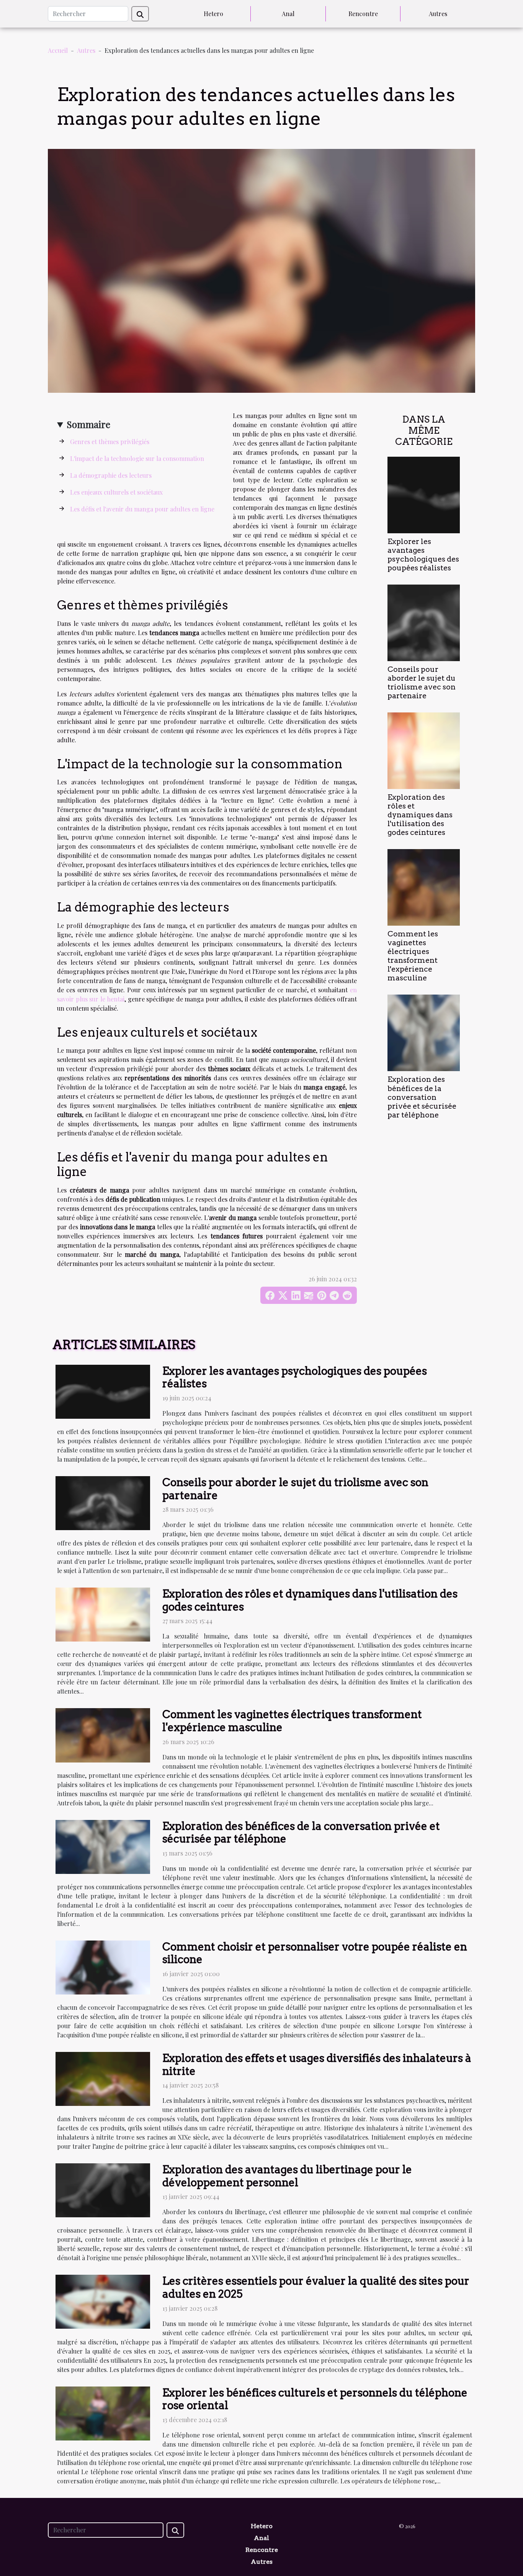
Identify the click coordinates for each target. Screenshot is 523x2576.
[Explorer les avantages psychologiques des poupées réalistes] (424, 494)
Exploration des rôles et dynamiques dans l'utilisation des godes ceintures (420, 815)
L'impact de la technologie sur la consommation (137, 458)
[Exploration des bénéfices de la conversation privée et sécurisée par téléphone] (424, 1032)
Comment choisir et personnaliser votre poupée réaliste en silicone (315, 1953)
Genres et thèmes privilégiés (110, 442)
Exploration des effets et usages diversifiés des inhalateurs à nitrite (317, 2065)
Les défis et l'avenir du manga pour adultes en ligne (142, 509)
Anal (288, 14)
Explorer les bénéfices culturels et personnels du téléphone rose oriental (315, 2399)
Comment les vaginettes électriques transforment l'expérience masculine (413, 956)
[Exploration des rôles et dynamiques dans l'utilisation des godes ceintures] (424, 750)
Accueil (58, 50)
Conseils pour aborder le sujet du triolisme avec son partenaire (422, 683)
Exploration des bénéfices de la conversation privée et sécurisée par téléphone (422, 1097)
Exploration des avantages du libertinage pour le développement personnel (287, 2176)
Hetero (213, 14)
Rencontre (363, 14)
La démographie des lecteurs (111, 475)
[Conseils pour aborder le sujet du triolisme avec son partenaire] (424, 622)
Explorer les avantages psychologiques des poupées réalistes (423, 555)
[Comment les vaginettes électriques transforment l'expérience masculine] (424, 886)
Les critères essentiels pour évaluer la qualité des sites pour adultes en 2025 (316, 2287)
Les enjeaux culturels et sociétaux (116, 492)
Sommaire (88, 424)
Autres (438, 14)
